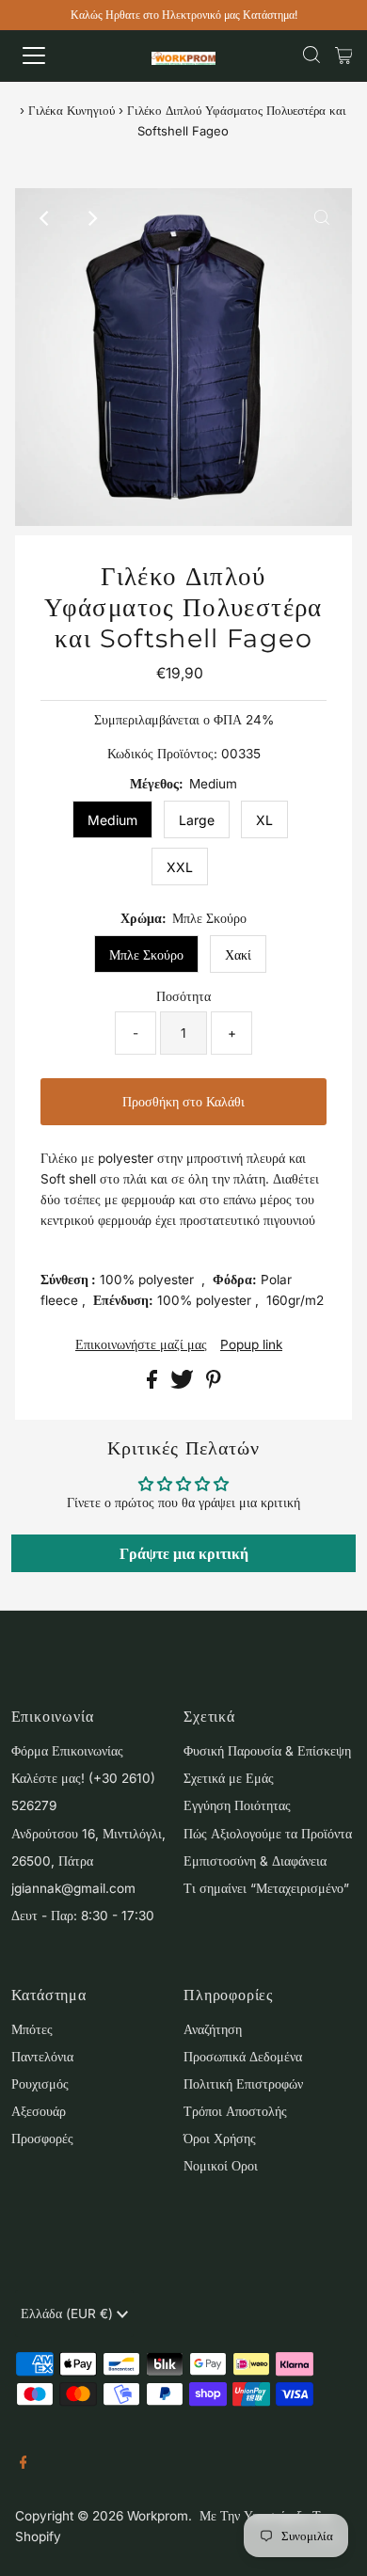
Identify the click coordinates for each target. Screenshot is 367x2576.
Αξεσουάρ (39, 2111)
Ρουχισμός (40, 2084)
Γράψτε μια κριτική (184, 1553)
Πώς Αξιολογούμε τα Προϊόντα (268, 1834)
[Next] (91, 218)
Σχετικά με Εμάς (229, 1778)
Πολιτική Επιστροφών (243, 2084)
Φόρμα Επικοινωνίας (67, 1751)
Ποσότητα (183, 996)
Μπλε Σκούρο (146, 954)
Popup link (251, 1345)
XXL (180, 867)
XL (264, 820)
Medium (112, 820)
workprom (158, 2516)
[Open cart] (344, 56)
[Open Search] (311, 56)
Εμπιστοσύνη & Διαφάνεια (255, 1861)
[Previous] (45, 218)
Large (197, 820)
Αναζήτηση (213, 2029)
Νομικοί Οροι (221, 2166)
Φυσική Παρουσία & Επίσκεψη (267, 1751)
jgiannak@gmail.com (73, 1888)
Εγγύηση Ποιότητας (237, 1805)
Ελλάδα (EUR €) (69, 2314)
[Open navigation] (50, 56)
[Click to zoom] (322, 218)
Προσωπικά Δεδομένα (243, 2057)
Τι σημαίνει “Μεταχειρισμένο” (266, 1888)
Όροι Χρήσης (220, 2139)
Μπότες (32, 2029)
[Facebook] (24, 2464)
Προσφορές (42, 2139)
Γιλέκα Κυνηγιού (72, 110)
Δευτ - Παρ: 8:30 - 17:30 (83, 1916)
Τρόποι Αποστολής (235, 2111)
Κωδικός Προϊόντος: (162, 754)
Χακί (238, 954)
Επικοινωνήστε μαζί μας (141, 1345)
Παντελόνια (42, 2057)
